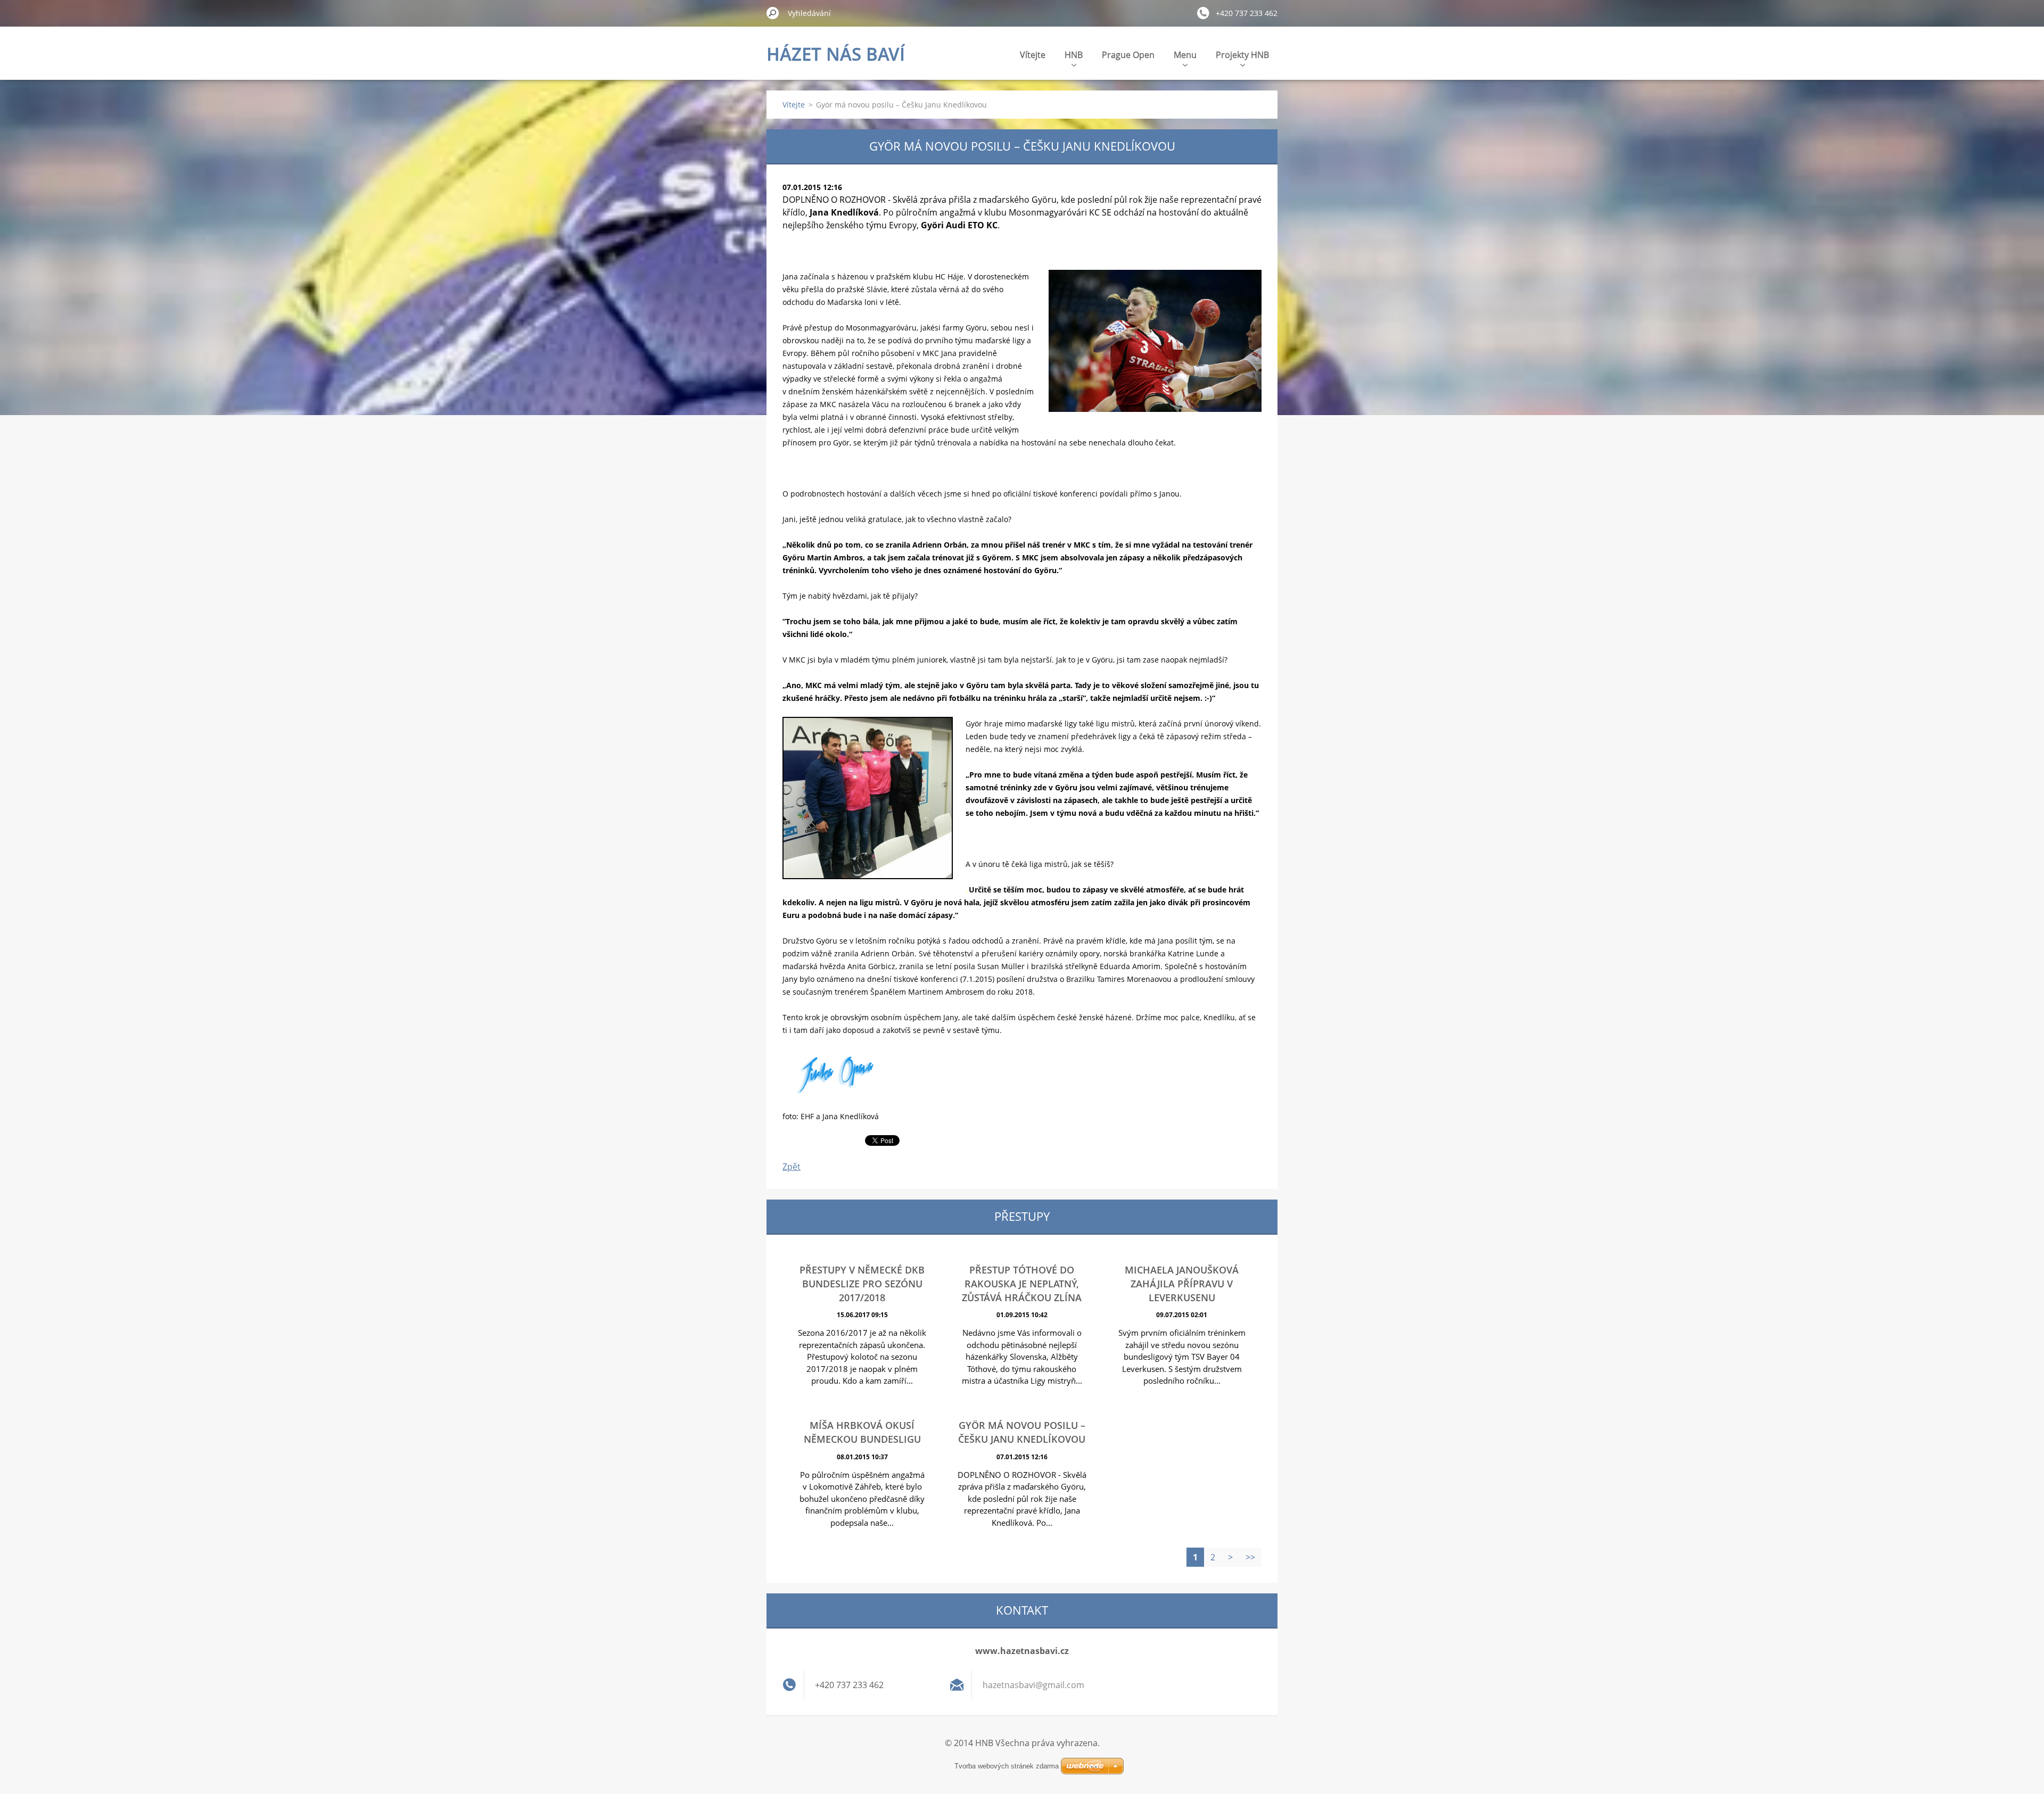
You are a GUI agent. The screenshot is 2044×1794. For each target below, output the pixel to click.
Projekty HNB (1242, 55)
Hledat (773, 13)
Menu (1185, 55)
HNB (1074, 55)
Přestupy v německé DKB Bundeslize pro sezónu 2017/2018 (862, 1284)
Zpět (792, 1167)
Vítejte (1033, 55)
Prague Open (1128, 55)
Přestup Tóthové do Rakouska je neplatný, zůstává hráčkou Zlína (1022, 1284)
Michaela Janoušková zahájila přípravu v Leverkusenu (1182, 1284)
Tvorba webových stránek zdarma (1007, 1766)
